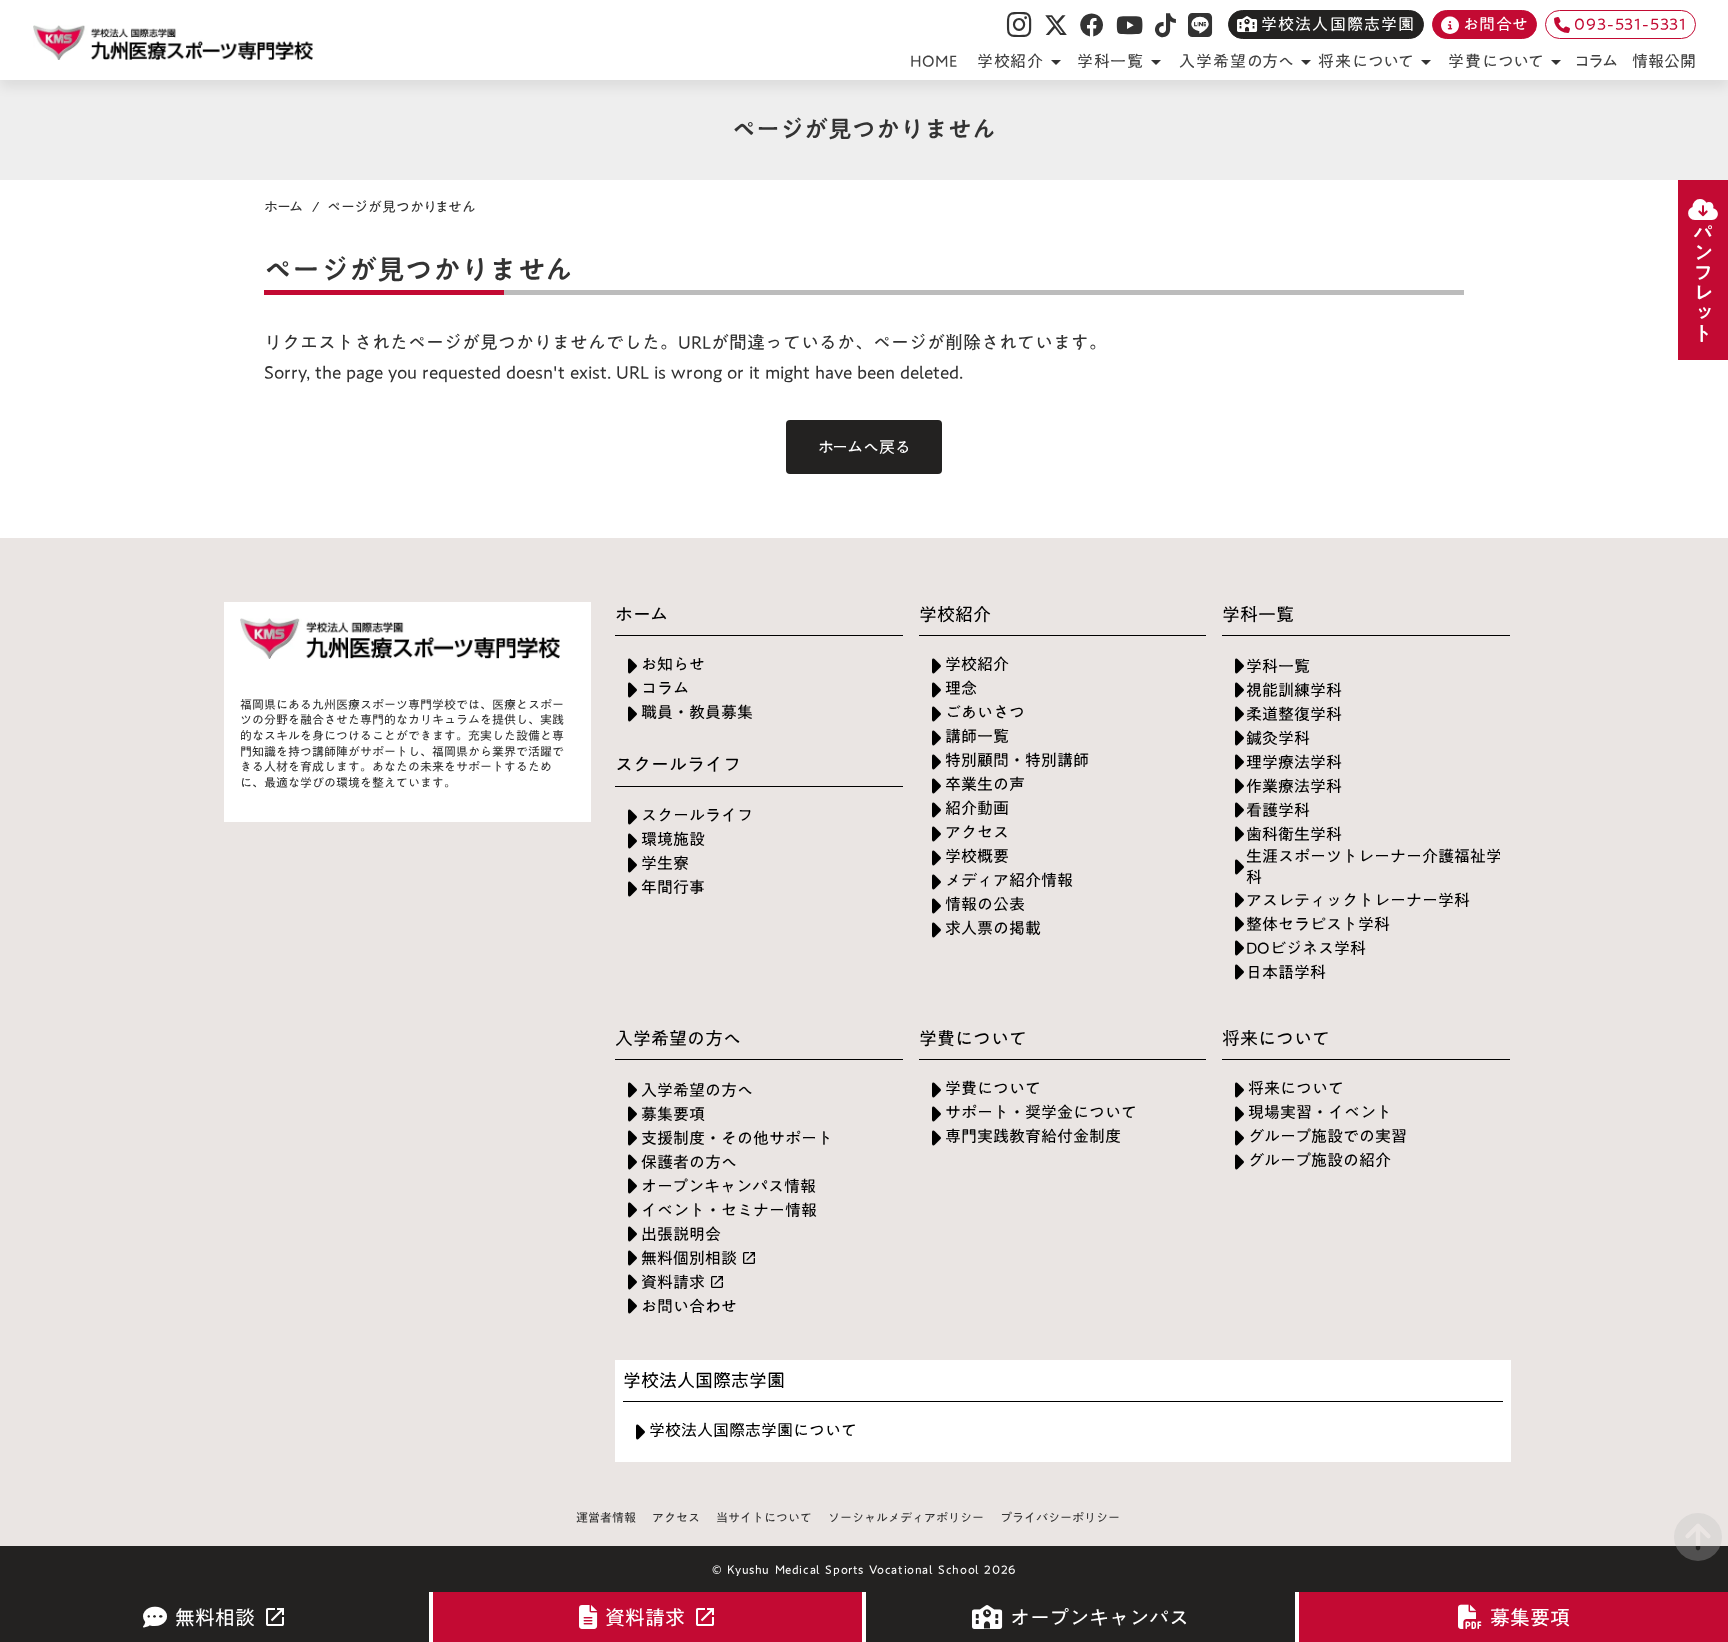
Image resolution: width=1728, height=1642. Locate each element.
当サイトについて (764, 1518)
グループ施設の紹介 (1319, 1160)
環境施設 (673, 839)
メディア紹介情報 (1009, 880)
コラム (1596, 61)
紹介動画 (977, 808)
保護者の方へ (689, 1162)
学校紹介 (977, 664)
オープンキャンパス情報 (728, 1186)
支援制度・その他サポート (737, 1138)
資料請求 (673, 1282)
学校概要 (977, 856)
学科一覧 (1278, 666)
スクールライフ (697, 815)
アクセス (977, 832)
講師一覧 (977, 736)
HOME (934, 61)
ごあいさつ (985, 712)
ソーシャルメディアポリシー (906, 1518)
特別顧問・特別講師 (1017, 760)
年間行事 (673, 887)
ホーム (284, 207)
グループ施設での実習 (1327, 1136)
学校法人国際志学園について (753, 1430)
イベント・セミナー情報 (729, 1210)
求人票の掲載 (993, 928)
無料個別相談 (689, 1258)
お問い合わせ (689, 1306)
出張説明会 (681, 1234)
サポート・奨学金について (1041, 1112)
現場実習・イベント (1320, 1112)
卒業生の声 (985, 784)
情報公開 (1664, 61)
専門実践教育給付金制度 (1033, 1136)
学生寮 (665, 863)
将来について (1296, 1088)
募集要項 (673, 1114)
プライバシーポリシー (1060, 1518)
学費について (993, 1088)
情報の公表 (985, 904)
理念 (961, 688)
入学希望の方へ (697, 1090)
